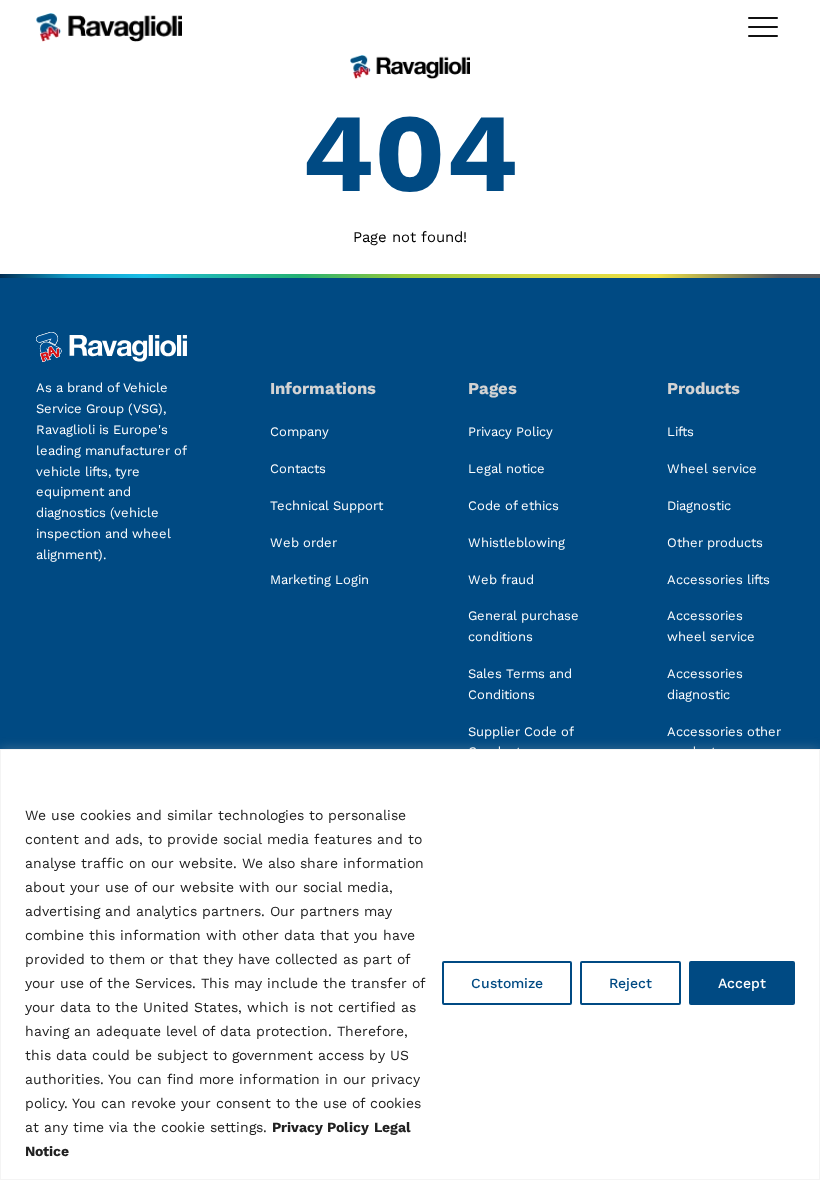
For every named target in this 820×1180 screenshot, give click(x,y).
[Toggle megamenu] (763, 27)
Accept (742, 983)
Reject (630, 983)
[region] (410, 964)
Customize (507, 983)
